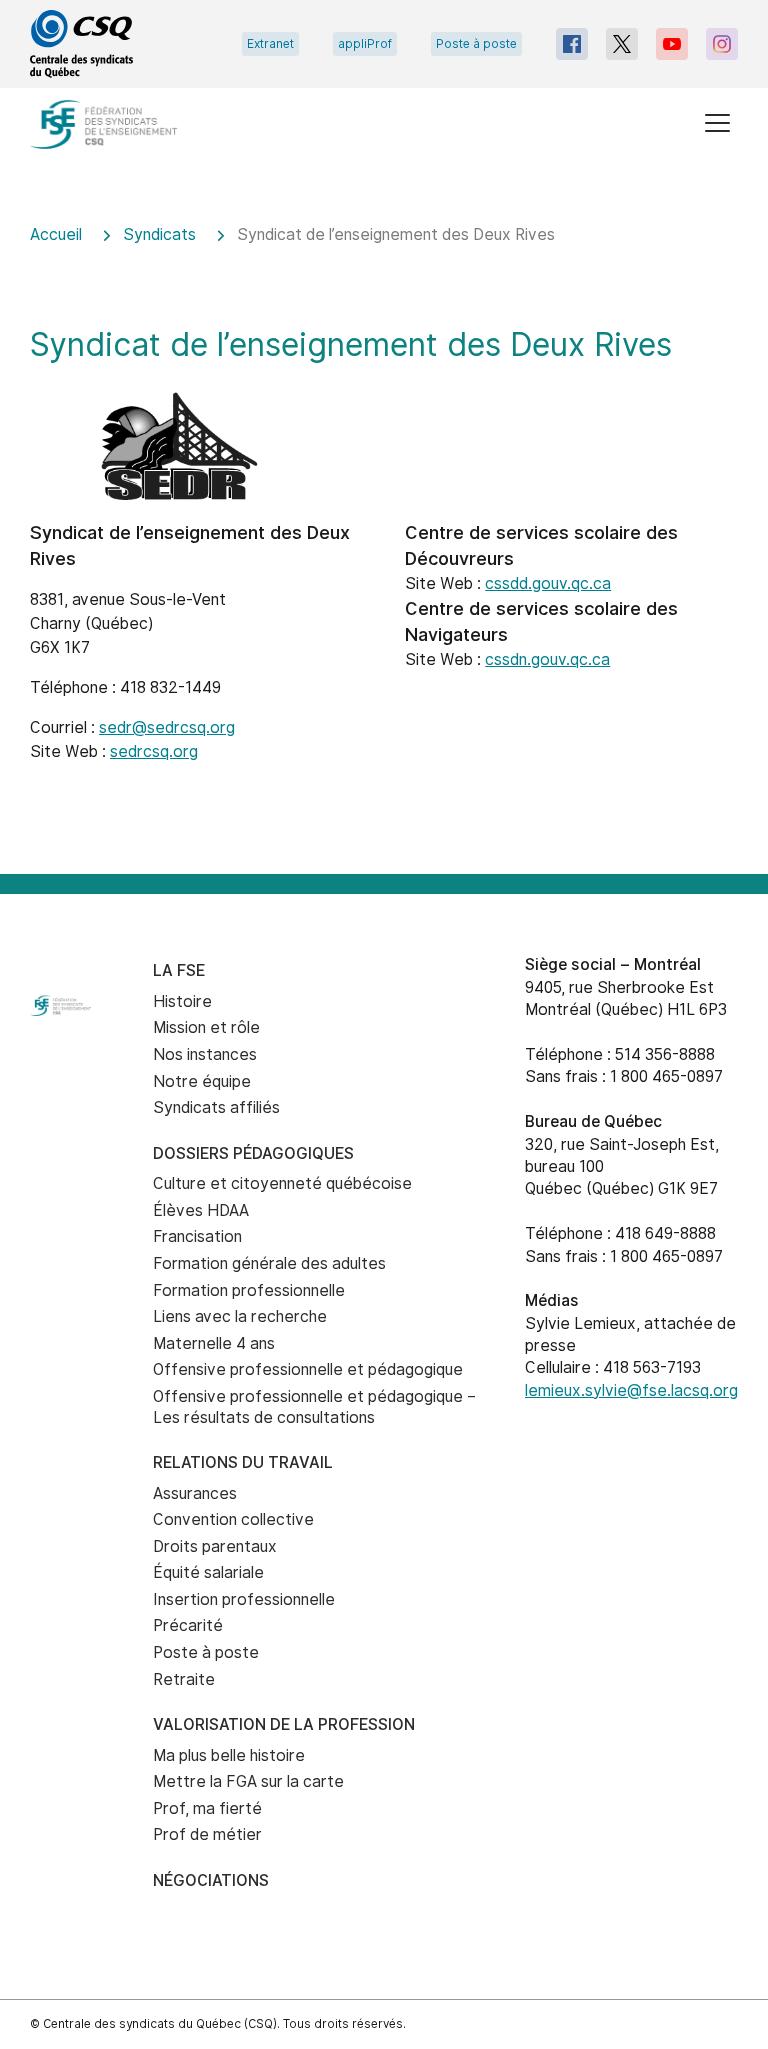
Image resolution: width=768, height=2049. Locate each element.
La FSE (179, 970)
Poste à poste (476, 44)
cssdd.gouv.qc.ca (548, 583)
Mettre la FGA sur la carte (248, 1781)
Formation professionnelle (249, 1290)
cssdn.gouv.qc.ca (547, 659)
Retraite (184, 1679)
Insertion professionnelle (244, 1599)
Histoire (182, 1001)
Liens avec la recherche (240, 1316)
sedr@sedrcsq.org (167, 727)
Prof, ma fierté (207, 1808)
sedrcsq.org (154, 751)
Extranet (270, 44)
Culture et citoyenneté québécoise (282, 1183)
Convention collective (233, 1519)
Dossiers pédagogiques (253, 1153)
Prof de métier (207, 1834)
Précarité (188, 1625)
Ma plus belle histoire (229, 1755)
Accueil (56, 234)
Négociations (211, 1880)
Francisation (197, 1236)
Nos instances (205, 1054)
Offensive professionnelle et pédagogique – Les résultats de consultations (314, 1407)
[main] (384, 536)
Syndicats (159, 234)
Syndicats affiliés (216, 1107)
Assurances (195, 1493)
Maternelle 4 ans (214, 1343)
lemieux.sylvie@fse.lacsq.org (631, 1390)
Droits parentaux (215, 1546)
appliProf (365, 44)
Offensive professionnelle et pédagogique (308, 1369)
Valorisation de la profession (284, 1724)
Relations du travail (243, 1462)
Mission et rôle (206, 1027)
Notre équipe (202, 1081)
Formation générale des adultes (269, 1263)
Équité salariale (208, 1572)
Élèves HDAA (201, 1210)
